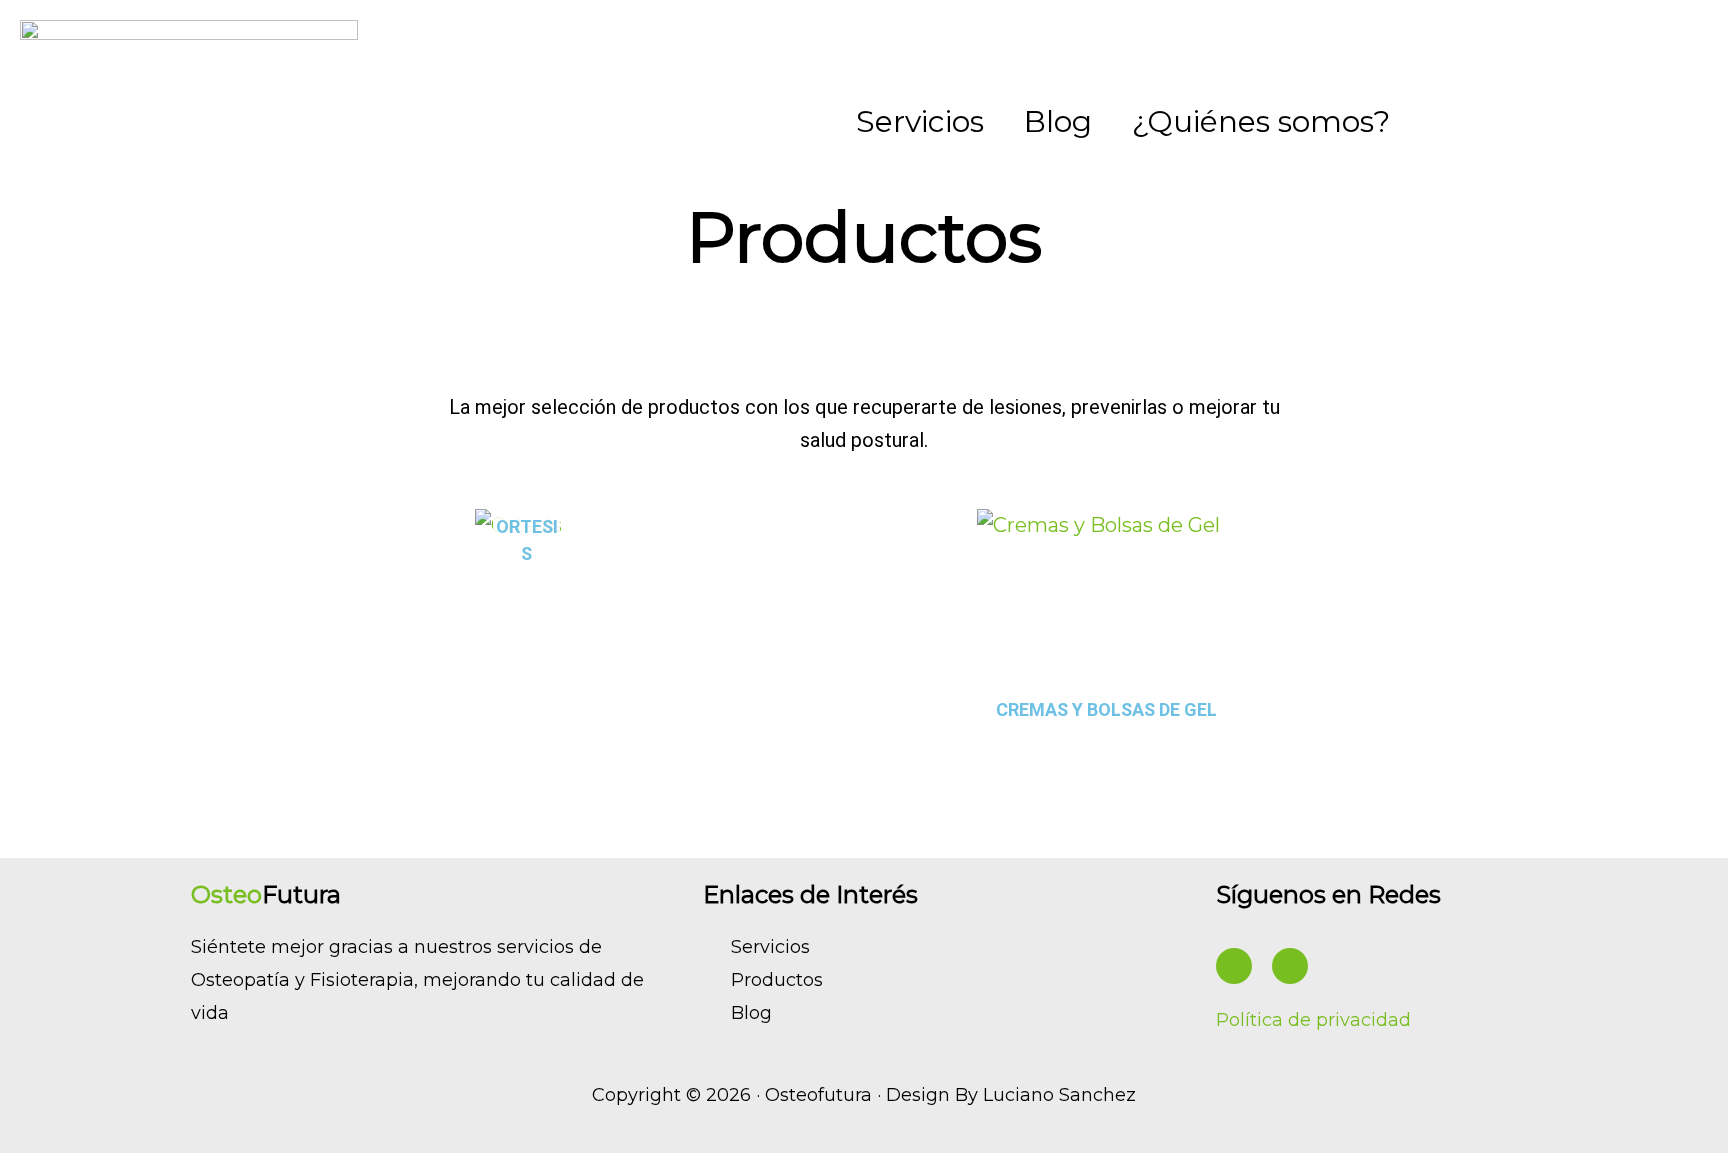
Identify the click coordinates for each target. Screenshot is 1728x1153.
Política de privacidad (1313, 1020)
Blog (1058, 121)
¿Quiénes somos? (1261, 121)
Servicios (920, 121)
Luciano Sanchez (1059, 1095)
